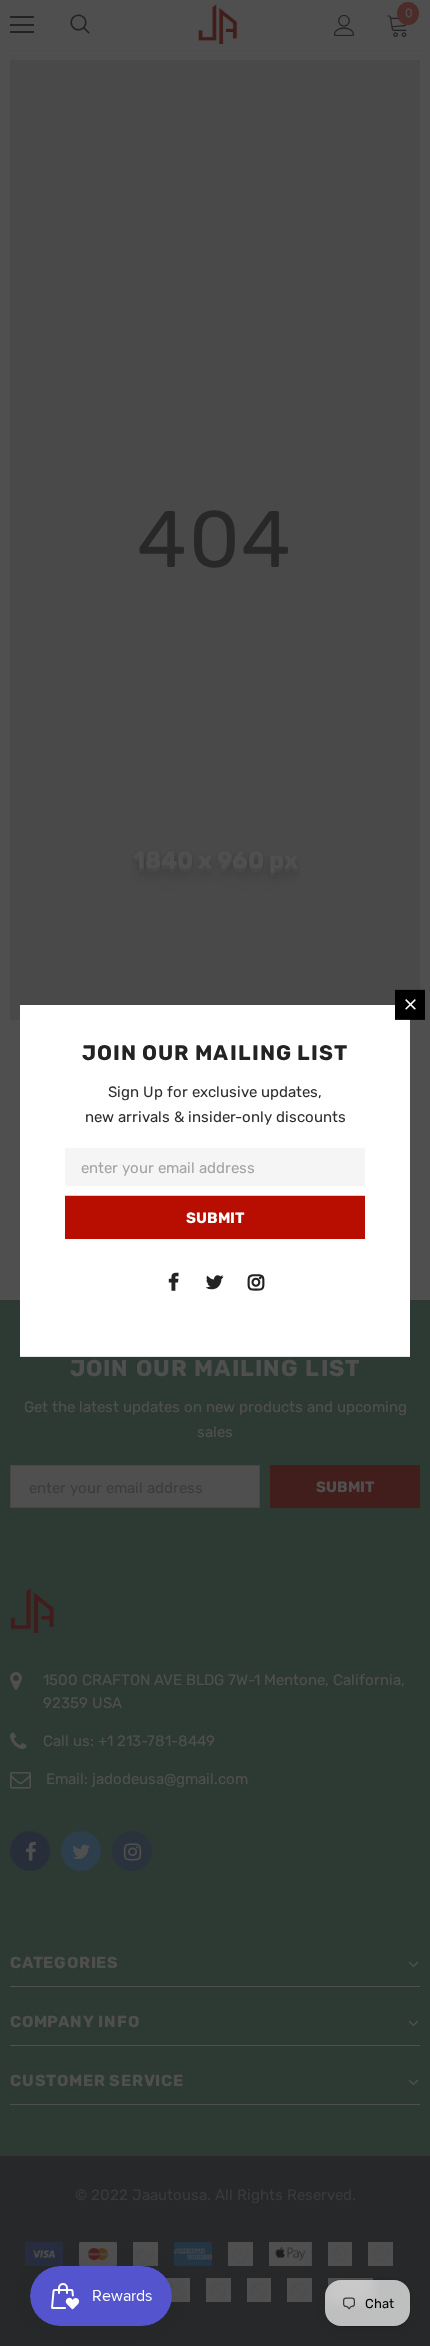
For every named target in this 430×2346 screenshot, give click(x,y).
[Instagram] (256, 1282)
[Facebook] (174, 1282)
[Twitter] (215, 1282)
